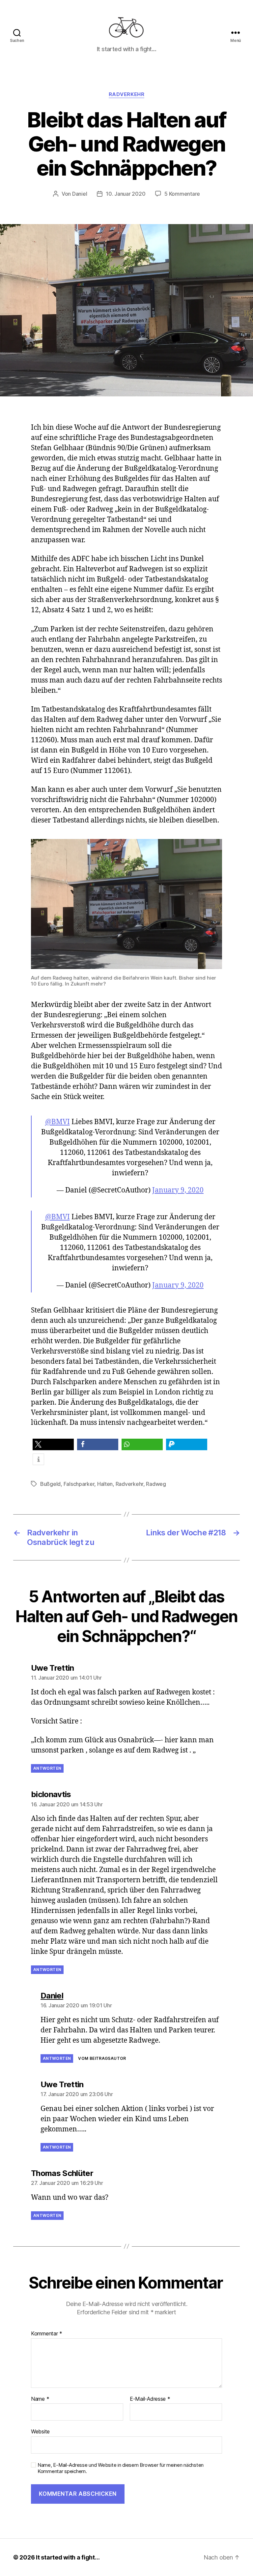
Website (40, 2431)
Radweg (156, 1484)
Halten (105, 1484)
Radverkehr (127, 94)
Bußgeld (50, 1484)
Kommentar (47, 2334)
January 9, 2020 (178, 1190)
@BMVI (57, 1122)
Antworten (47, 1768)
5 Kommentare (182, 194)
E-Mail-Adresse (150, 2399)
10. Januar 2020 (126, 194)
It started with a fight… (68, 2557)
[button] (53, 1444)
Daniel (80, 194)
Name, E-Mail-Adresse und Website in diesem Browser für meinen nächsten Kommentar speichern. (121, 2468)
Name (40, 2399)
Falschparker (79, 1484)
